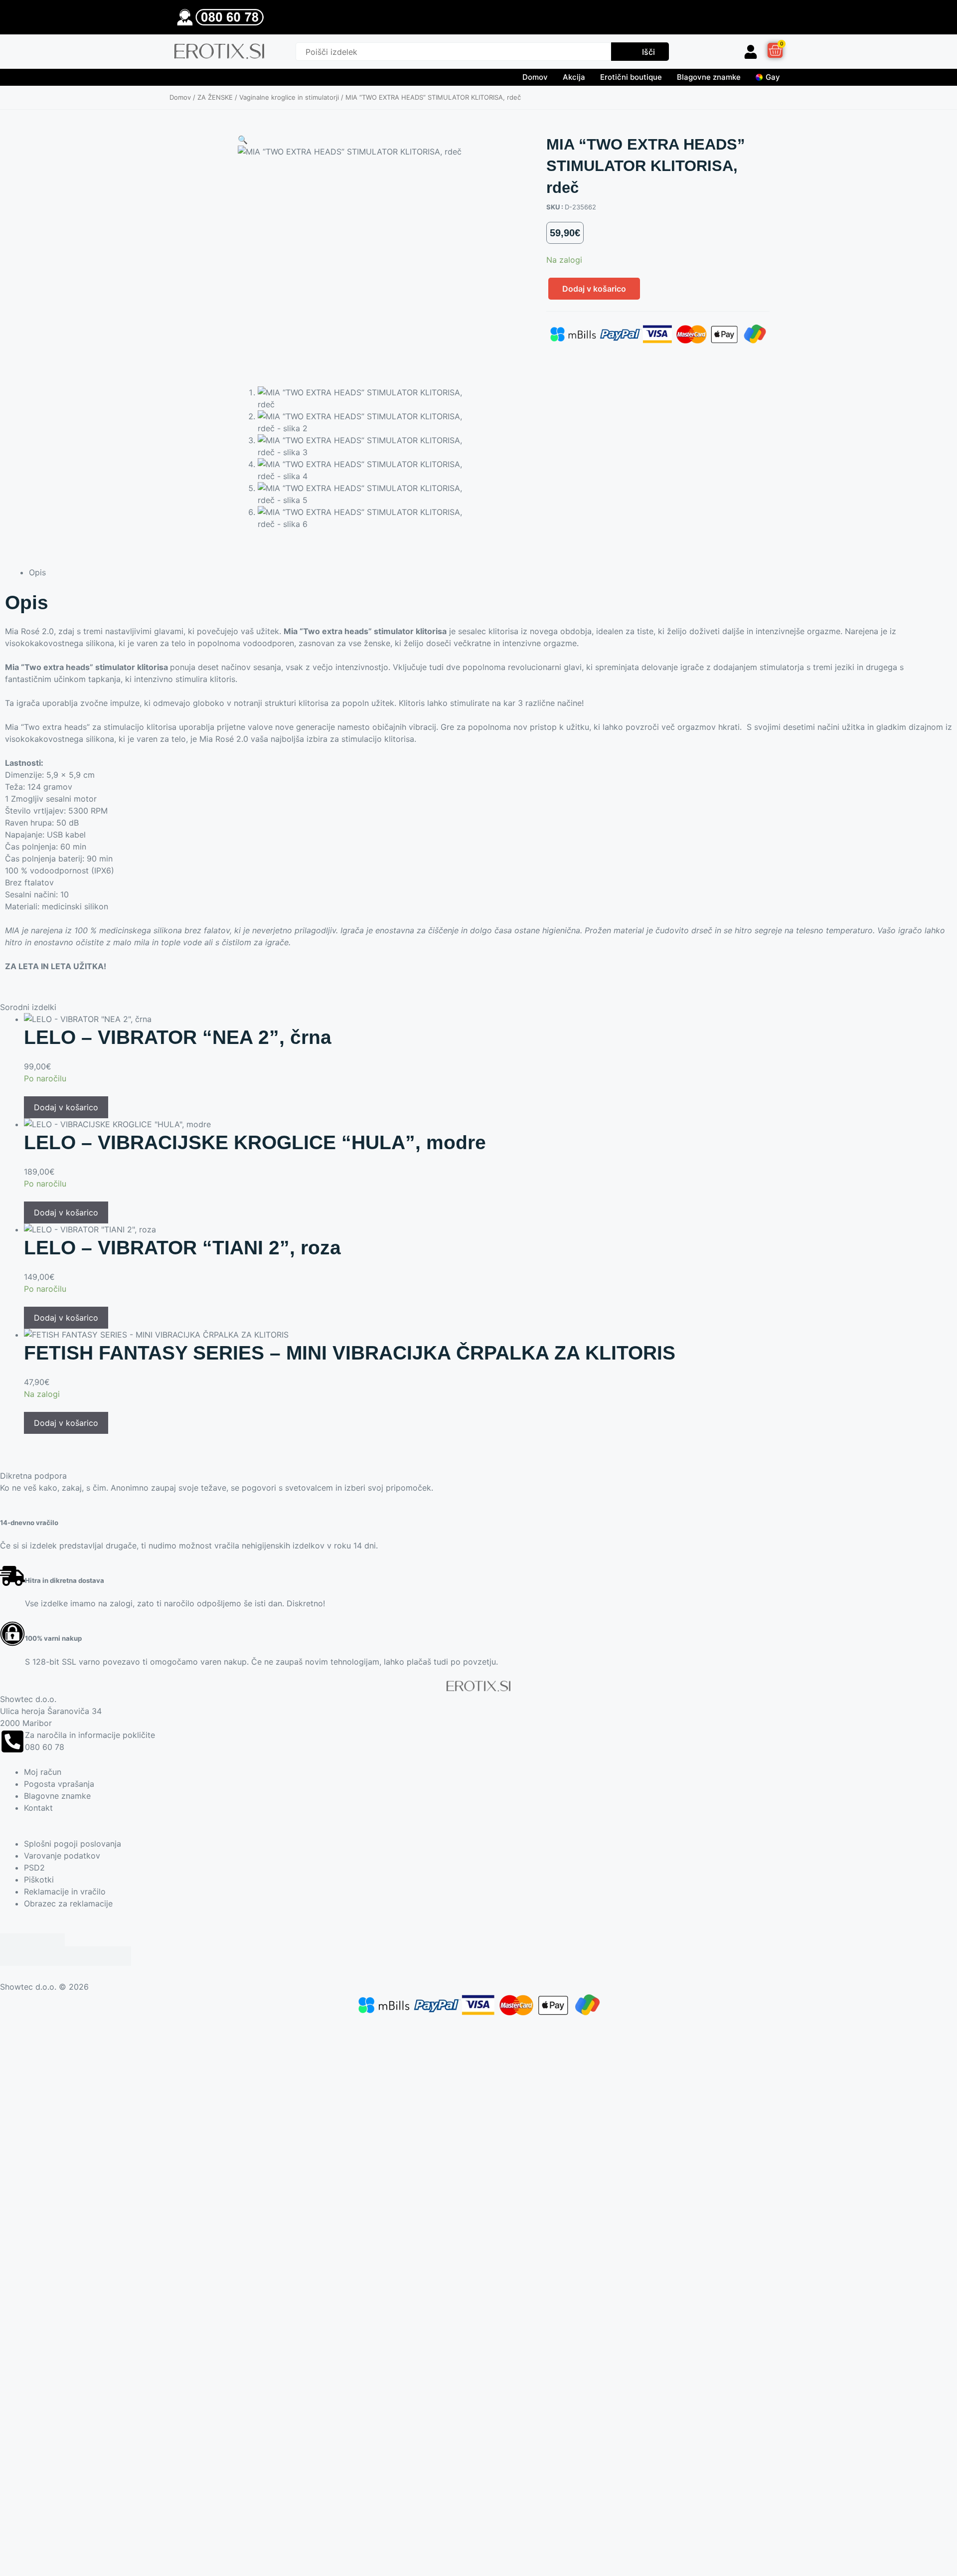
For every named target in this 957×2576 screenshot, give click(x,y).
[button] (243, 140)
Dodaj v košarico (594, 289)
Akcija (574, 77)
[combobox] (453, 52)
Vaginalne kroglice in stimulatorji (289, 97)
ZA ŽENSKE (215, 97)
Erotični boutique (631, 77)
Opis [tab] (37, 572)
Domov (535, 77)
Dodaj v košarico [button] (66, 1107)
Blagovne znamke (709, 77)
